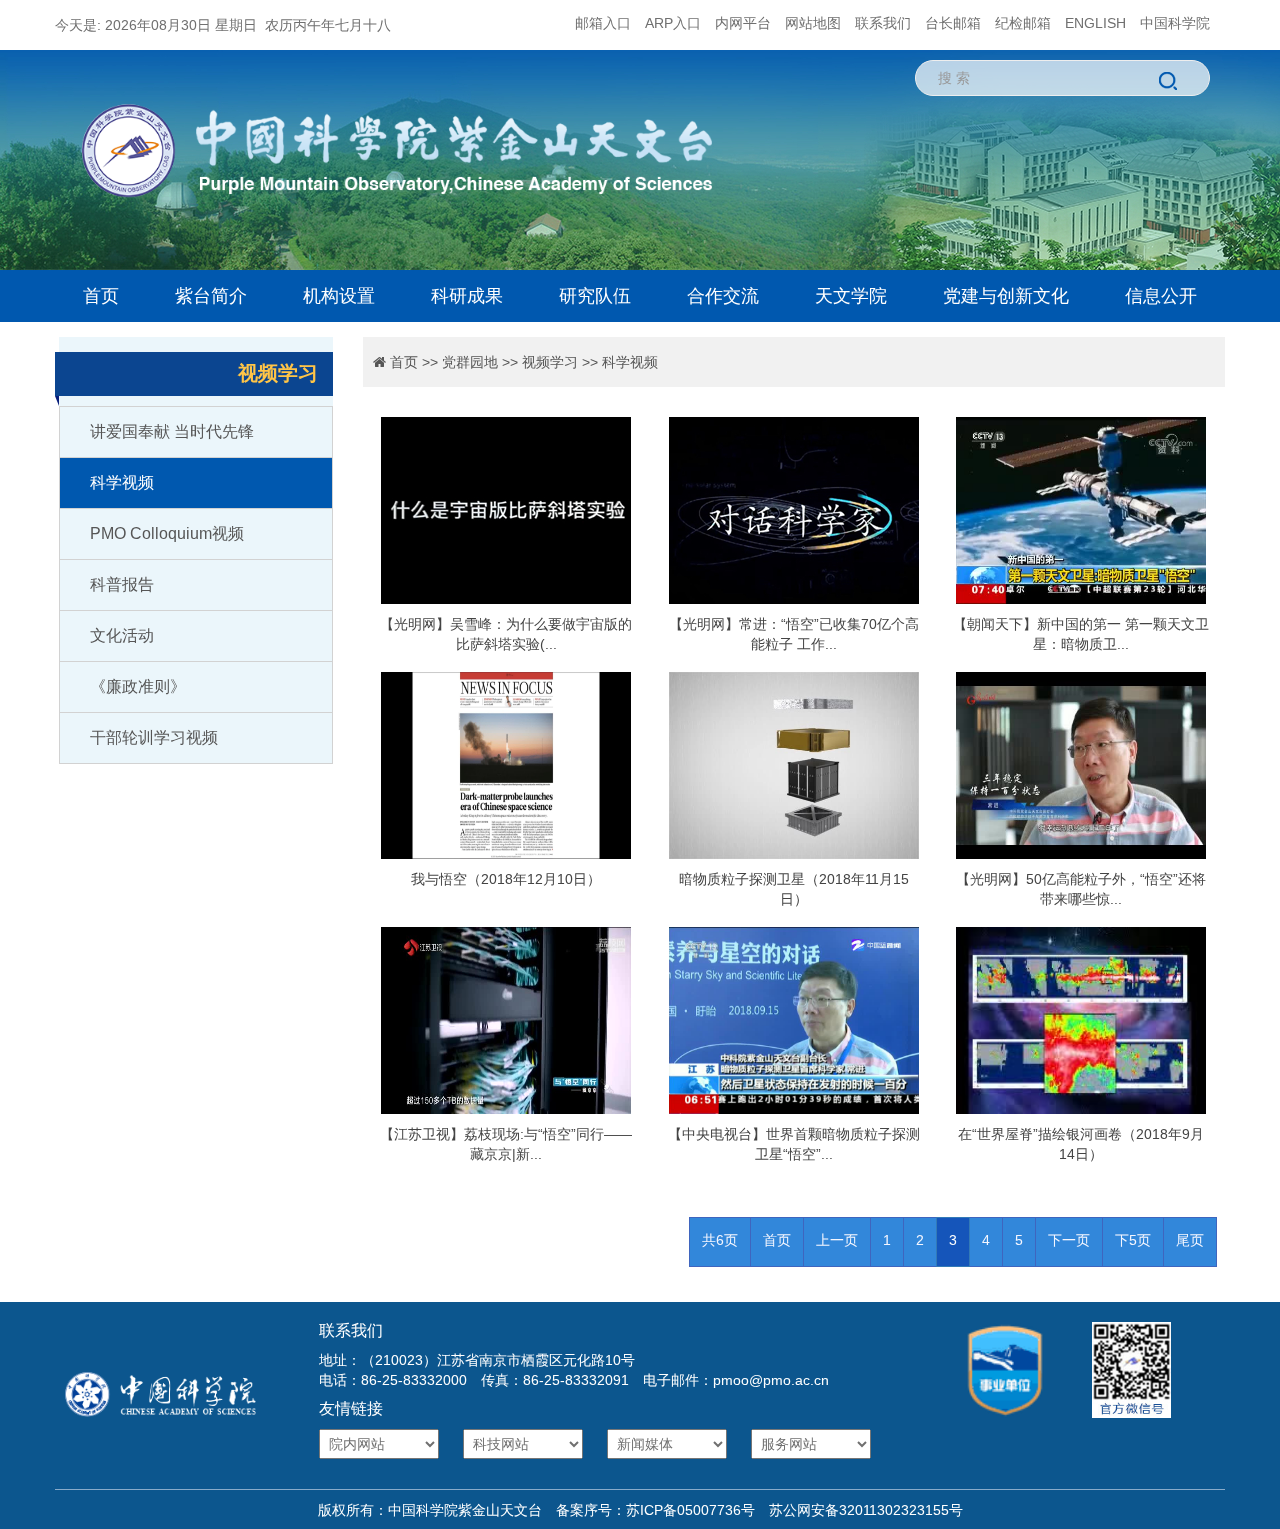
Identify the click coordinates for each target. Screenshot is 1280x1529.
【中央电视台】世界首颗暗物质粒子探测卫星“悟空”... (794, 1144)
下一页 (1069, 1240)
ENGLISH (1095, 23)
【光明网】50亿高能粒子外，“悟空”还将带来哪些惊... (1081, 889)
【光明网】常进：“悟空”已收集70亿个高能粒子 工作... (794, 634)
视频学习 (550, 362)
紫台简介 (211, 296)
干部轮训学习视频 (154, 737)
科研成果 (467, 296)
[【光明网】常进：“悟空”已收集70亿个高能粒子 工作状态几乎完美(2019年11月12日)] (793, 510)
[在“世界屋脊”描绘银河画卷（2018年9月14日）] (1080, 1020)
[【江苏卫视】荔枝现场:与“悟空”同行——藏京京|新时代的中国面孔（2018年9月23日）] (506, 1020)
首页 (101, 296)
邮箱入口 (603, 23)
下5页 (1133, 1240)
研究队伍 (595, 296)
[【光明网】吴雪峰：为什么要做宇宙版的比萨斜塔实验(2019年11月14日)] (506, 510)
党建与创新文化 (1006, 296)
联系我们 (883, 23)
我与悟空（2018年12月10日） (506, 879)
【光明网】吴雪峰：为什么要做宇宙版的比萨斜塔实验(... (506, 634)
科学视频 (122, 482)
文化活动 (122, 635)
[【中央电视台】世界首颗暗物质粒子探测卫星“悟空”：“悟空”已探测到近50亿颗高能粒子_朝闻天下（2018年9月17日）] (793, 1020)
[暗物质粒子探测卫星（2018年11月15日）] (793, 765)
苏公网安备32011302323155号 (859, 1510)
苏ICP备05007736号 (690, 1510)
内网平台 (743, 23)
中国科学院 (1175, 23)
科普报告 (122, 584)
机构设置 (339, 296)
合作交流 (723, 296)
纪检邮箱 (1023, 23)
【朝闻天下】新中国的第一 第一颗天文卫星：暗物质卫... (1081, 634)
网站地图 (813, 23)
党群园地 (470, 362)
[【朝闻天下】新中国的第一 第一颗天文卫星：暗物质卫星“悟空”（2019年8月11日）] (1080, 510)
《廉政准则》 (138, 686)
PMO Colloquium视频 (167, 533)
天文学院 (851, 296)
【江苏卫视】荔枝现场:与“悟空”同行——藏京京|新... (506, 1144)
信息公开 (1161, 296)
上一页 (837, 1240)
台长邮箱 (953, 23)
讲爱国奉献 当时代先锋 (172, 431)
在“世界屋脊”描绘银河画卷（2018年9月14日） (1081, 1144)
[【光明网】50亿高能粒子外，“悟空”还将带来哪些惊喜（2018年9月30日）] (1080, 765)
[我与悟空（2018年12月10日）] (506, 765)
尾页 (1190, 1240)
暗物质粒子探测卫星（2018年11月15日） (794, 889)
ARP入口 (673, 23)
